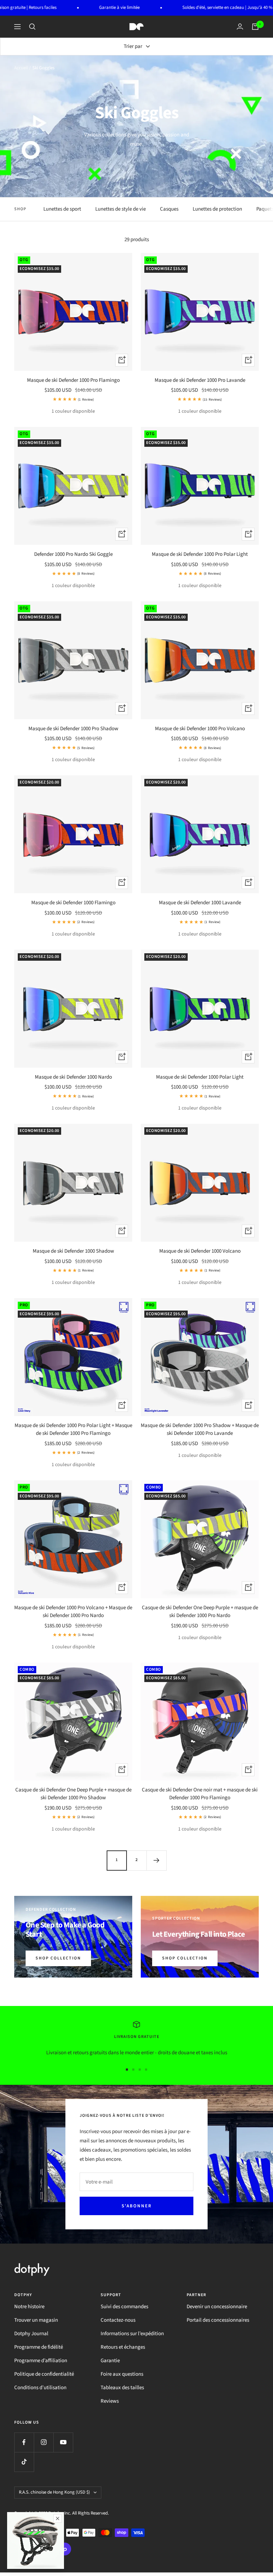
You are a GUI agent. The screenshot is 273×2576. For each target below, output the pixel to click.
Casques (169, 209)
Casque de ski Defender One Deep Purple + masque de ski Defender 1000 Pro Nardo (200, 1612)
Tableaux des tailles (122, 2388)
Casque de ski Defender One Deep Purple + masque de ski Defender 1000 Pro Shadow (73, 1794)
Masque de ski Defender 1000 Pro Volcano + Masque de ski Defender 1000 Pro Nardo (73, 1612)
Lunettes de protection (217, 209)
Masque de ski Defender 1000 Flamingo (73, 903)
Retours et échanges (123, 2347)
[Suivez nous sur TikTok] (24, 2462)
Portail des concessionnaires (218, 2320)
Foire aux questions (122, 2374)
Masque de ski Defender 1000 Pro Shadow (73, 729)
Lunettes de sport (62, 209)
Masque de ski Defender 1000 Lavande (200, 903)
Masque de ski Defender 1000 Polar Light (200, 1077)
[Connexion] (240, 26)
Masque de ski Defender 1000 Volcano (200, 1251)
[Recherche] (32, 27)
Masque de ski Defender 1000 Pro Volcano (200, 729)
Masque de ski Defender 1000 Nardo (73, 1077)
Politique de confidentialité (44, 2374)
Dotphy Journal (31, 2334)
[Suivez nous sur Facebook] (24, 2442)
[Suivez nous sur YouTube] (63, 2442)
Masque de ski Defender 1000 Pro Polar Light (200, 554)
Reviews (110, 2401)
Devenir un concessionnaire (217, 2307)
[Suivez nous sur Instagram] (44, 2442)
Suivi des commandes (124, 2307)
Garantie (110, 2361)
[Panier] (255, 27)
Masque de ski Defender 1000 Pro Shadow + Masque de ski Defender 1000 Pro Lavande (200, 1430)
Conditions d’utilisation (40, 2388)
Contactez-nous (118, 2320)
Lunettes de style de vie (121, 209)
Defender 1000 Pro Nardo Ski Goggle (73, 554)
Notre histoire (29, 2307)
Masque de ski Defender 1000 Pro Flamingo (73, 380)
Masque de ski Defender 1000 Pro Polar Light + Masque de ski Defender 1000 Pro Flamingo (73, 1430)
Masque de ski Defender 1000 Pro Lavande (200, 380)
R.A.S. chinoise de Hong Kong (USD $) (54, 2492)
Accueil (21, 68)
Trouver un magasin (36, 2320)
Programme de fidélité (39, 2347)
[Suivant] (156, 1860)
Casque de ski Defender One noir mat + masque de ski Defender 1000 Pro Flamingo (200, 1794)
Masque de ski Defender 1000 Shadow (73, 1251)
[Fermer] (58, 2518)
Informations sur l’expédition (132, 2334)
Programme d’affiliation (41, 2361)
